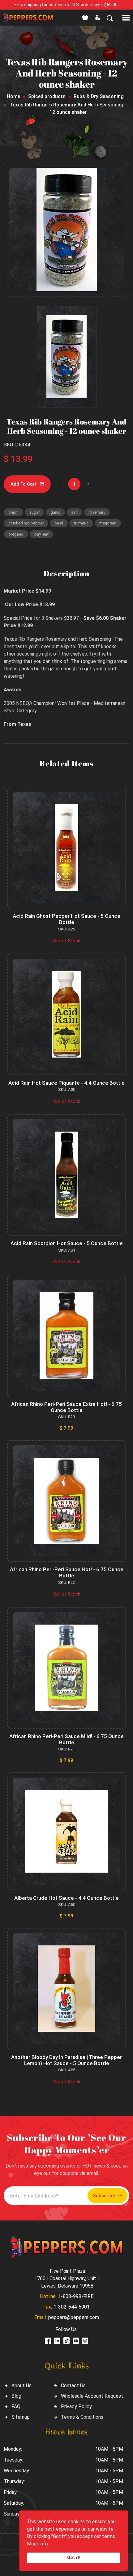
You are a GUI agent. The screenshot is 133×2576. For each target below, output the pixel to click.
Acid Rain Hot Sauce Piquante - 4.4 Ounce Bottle (66, 1083)
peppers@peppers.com (74, 2317)
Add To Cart (24, 484)
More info (37, 2544)
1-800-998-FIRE (76, 2296)
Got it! (74, 2558)
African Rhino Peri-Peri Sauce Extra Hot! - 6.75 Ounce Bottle (66, 1407)
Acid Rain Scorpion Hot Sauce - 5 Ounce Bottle (67, 1243)
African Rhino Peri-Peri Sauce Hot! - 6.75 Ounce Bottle (67, 1572)
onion (13, 512)
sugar (34, 512)
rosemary (97, 512)
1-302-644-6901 (72, 2307)
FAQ (16, 2406)
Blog (16, 2396)
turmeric (81, 523)
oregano (16, 534)
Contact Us (73, 2385)
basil (59, 523)
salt (74, 512)
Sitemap (21, 2417)
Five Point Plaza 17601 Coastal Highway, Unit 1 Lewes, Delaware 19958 (67, 2278)
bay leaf (41, 534)
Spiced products (47, 96)
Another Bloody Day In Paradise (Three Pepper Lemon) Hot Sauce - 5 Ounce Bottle (66, 2060)
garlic (55, 512)
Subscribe (104, 2196)
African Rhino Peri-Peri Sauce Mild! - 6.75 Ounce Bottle (66, 1739)
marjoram (108, 523)
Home (13, 96)
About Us (21, 2385)
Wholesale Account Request (92, 2396)
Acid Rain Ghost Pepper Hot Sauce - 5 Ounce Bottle (66, 919)
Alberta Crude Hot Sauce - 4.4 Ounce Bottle (66, 1898)
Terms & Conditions (82, 2417)
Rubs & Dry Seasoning (99, 96)
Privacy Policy (76, 2406)
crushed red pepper (26, 523)
